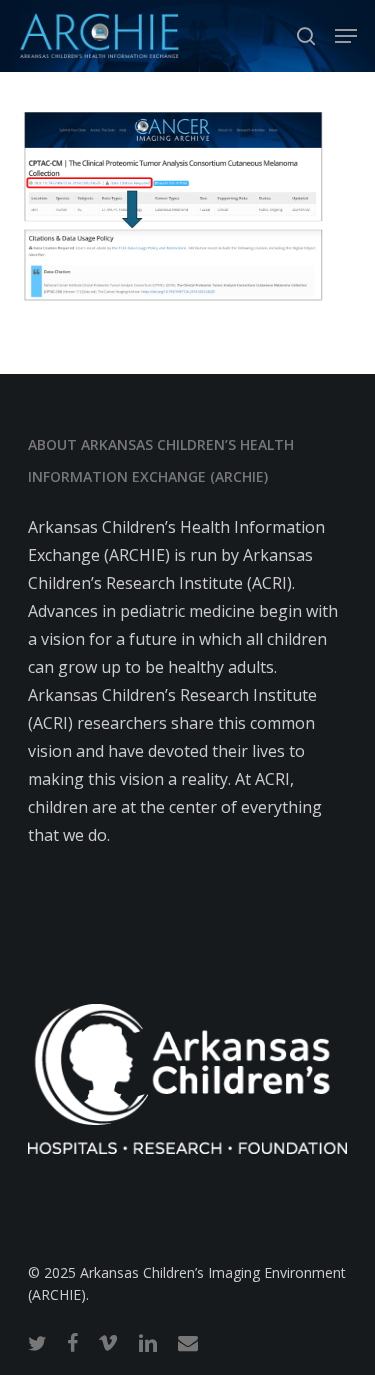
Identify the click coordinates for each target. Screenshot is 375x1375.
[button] (346, 36)
